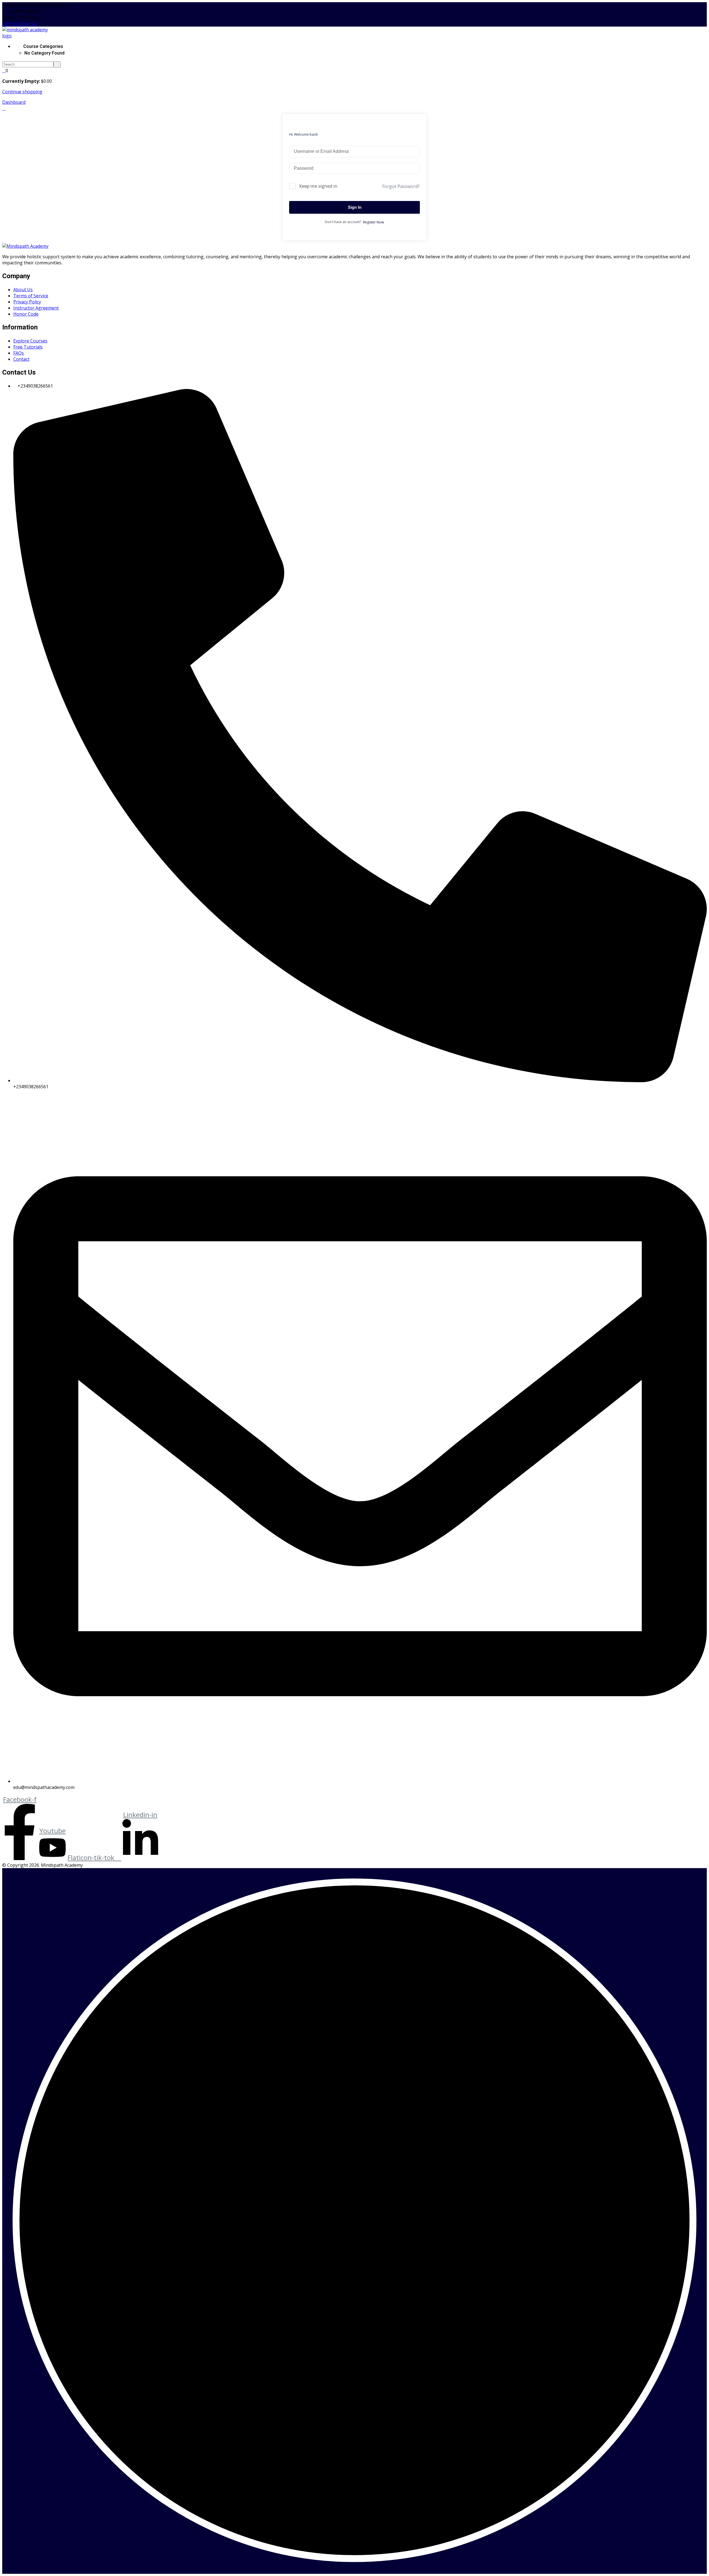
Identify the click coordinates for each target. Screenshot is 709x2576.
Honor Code (26, 314)
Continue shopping (22, 92)
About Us (23, 290)
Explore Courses (30, 341)
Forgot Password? (401, 186)
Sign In (355, 207)
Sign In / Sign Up (20, 24)
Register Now (373, 222)
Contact (21, 359)
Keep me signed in (318, 186)
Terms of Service (31, 296)
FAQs (19, 353)
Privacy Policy (27, 302)
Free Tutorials (28, 347)
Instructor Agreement (36, 308)
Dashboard (14, 102)
